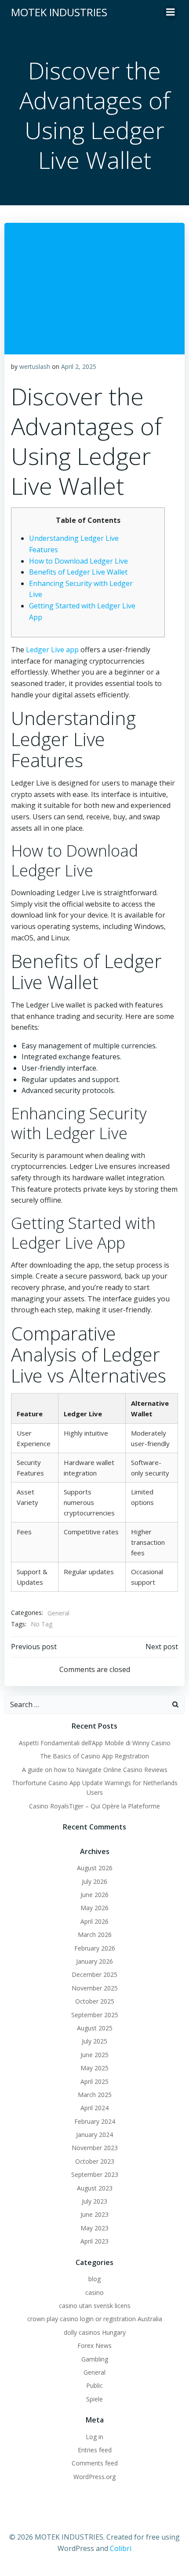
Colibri (121, 2548)
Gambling (95, 2359)
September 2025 (95, 2015)
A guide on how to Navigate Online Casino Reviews (95, 1770)
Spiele (94, 2399)
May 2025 (94, 2068)
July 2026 (94, 1881)
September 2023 (95, 2174)
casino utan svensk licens (95, 2306)
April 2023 (94, 2241)
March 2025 (95, 2095)
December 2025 (94, 1974)
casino (94, 2292)
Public (94, 2385)
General (58, 1613)
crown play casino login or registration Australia (95, 2319)
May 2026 (94, 1908)
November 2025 (95, 1988)
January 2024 (94, 2135)
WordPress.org (94, 2477)
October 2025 (95, 2001)
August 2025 (95, 2028)
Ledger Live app (52, 650)
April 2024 (94, 2108)
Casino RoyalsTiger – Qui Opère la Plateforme (94, 1806)
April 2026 (94, 1921)
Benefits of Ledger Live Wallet (78, 572)
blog (94, 2279)
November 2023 (95, 2148)
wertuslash (35, 366)
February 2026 (95, 1948)
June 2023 (94, 2214)
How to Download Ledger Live (78, 561)
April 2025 (94, 2081)
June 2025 (94, 2055)
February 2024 (95, 2121)
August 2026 (95, 1868)
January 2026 (94, 1961)
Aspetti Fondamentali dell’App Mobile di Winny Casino (95, 1743)
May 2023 (94, 2228)
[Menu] (171, 12)
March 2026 (95, 1935)
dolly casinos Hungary (95, 2332)
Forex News (94, 2346)
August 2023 (95, 2188)
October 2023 (95, 2161)
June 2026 (94, 1895)
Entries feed (95, 2450)
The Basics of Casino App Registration (94, 1756)
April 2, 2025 (79, 366)
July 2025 (94, 2041)
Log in (94, 2437)
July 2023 (94, 2201)
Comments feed (95, 2463)
